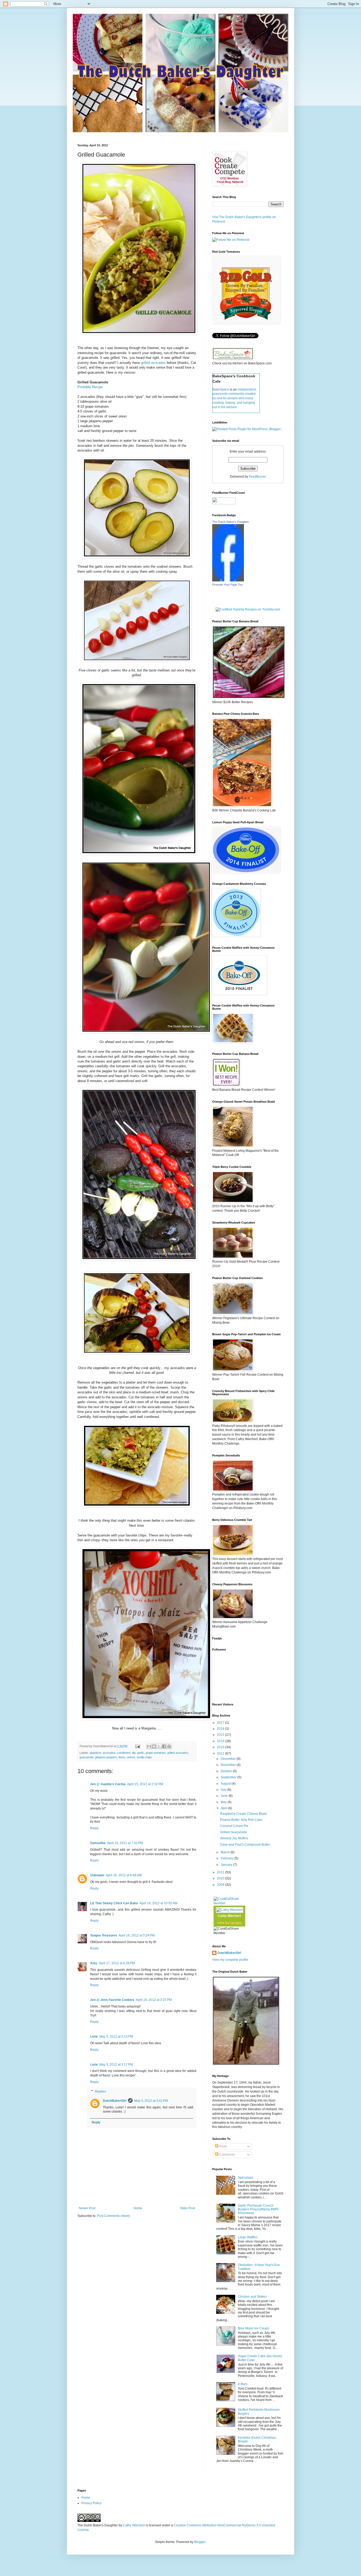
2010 (221, 1878)
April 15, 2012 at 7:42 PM (125, 1843)
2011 (221, 1872)
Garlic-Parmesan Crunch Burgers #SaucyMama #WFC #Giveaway (259, 2209)
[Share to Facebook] (164, 1746)
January (227, 1865)
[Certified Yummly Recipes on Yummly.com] (248, 609)
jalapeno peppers (106, 1757)
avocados (109, 1753)
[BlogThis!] (154, 1746)
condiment (124, 1753)
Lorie (94, 2037)
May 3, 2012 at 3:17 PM (116, 2065)
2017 (221, 1723)
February (228, 1858)
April (224, 1808)
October (227, 1771)
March (226, 1852)
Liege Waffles (248, 2237)
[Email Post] (137, 1746)
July (224, 1790)
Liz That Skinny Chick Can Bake (114, 1903)
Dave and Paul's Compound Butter (245, 1845)
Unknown (97, 1875)
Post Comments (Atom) (114, 2216)
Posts (223, 2146)
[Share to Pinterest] (169, 1746)
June (225, 1796)
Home (138, 2208)
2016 (221, 1729)
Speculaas (246, 2178)
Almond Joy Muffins (234, 1838)
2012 (221, 1754)
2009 (221, 1885)
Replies (100, 2091)
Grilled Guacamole (234, 1832)
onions (131, 1757)
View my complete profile (230, 1960)
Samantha (98, 1843)
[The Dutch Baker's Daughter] (228, 580)
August (226, 1784)
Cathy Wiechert (229, 1916)
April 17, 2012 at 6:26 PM (117, 1963)
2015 (221, 1735)
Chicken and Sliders (252, 2297)
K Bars (243, 2384)
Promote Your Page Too (227, 585)
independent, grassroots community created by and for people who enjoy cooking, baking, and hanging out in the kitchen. (235, 398)
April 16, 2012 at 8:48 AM (124, 1875)
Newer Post (87, 2208)
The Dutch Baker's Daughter (231, 522)
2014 (221, 1741)
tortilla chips (144, 1757)
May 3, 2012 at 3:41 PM (151, 2101)
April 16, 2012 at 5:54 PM (137, 1935)
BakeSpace (221, 389)
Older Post (188, 2208)
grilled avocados (153, 363)
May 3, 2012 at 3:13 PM (116, 2037)
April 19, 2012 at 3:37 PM (154, 2000)
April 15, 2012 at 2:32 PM (145, 1784)
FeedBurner (258, 477)
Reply (94, 1828)
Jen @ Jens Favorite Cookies (112, 2000)
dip (134, 1753)
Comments (226, 2155)
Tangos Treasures (104, 1935)
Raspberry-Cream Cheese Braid (243, 1814)
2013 (221, 1747)
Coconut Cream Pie (234, 1826)
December (229, 1759)
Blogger (200, 2542)
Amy (94, 1963)
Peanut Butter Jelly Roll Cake (241, 1820)
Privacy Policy (91, 2503)
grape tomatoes (156, 1753)
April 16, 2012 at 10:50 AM (158, 1903)
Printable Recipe (90, 387)
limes (122, 1757)
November (229, 1765)
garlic (141, 1753)
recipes (236, 1923)
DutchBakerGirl (115, 2101)
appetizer (95, 1753)
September (229, 1777)
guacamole (87, 1757)
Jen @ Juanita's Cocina (108, 1784)
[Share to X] (159, 1746)
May (224, 1802)
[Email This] (149, 1746)
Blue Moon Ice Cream (253, 2328)
